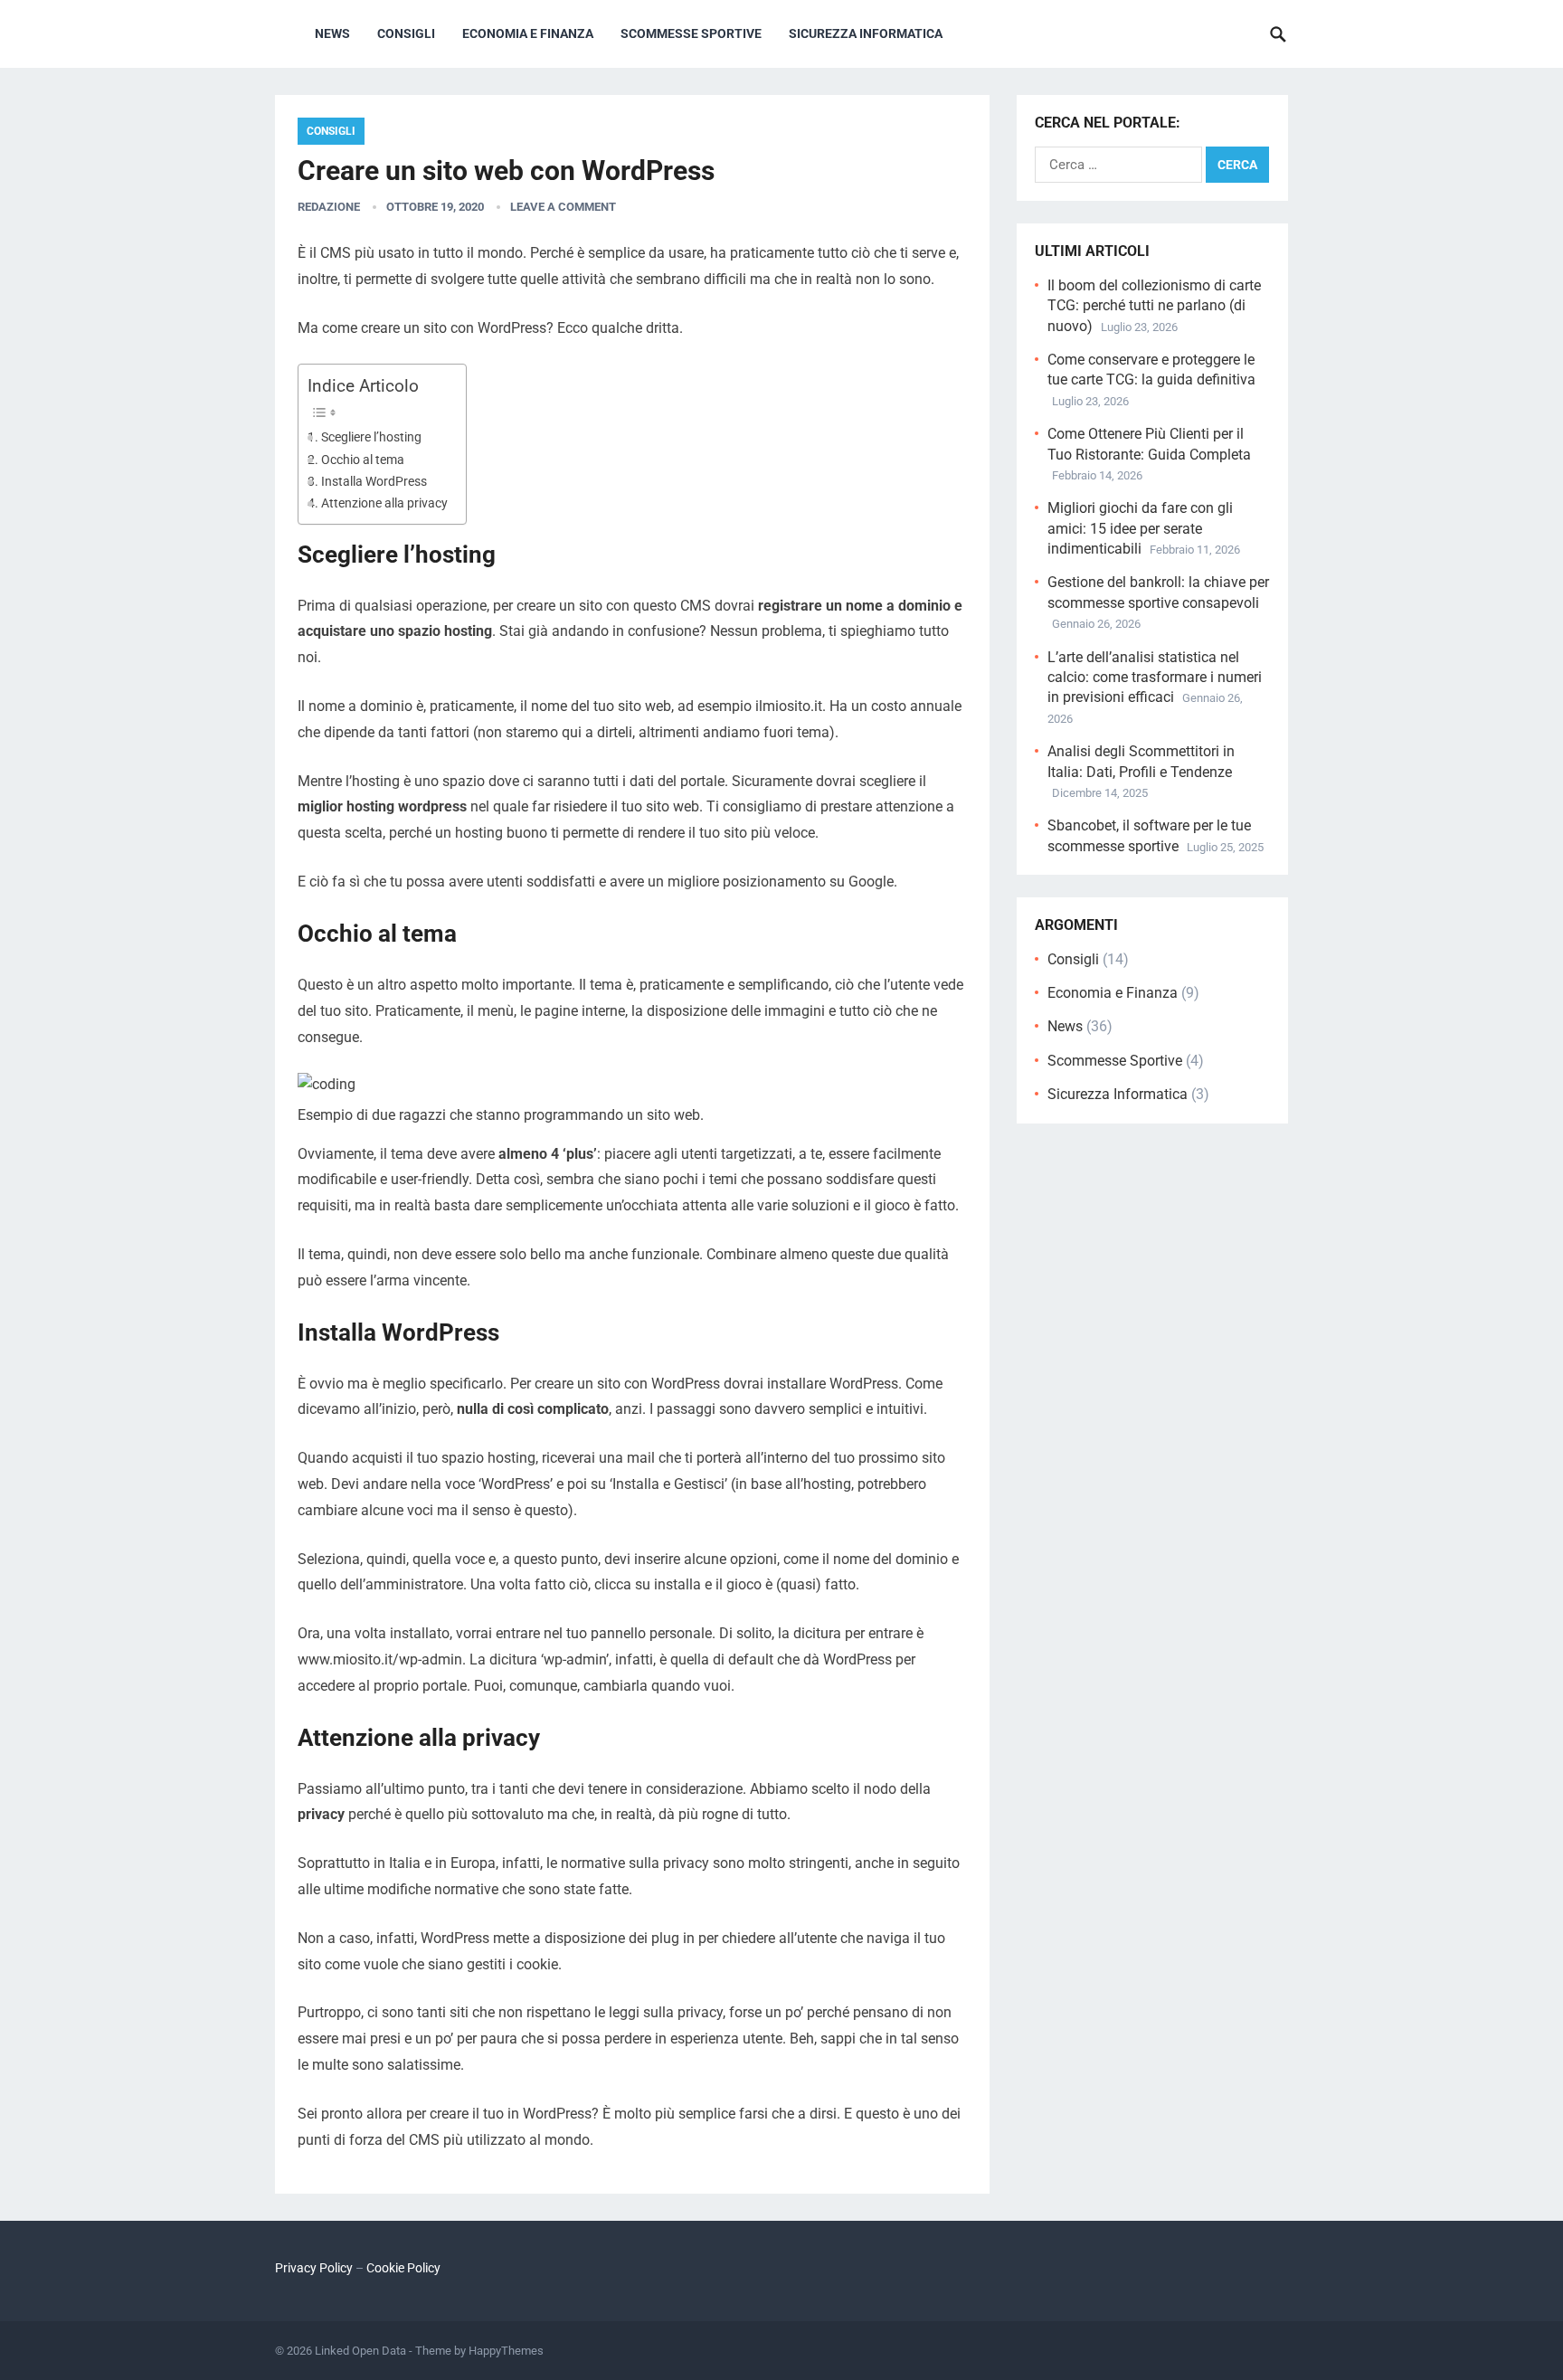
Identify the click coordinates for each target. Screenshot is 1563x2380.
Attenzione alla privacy (384, 503)
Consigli (406, 33)
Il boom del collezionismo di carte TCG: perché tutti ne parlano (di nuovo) (1154, 306)
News (332, 33)
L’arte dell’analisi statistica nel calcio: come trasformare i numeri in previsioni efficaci (1155, 678)
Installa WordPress (374, 482)
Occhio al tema (363, 460)
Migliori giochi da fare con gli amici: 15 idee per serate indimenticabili (1140, 528)
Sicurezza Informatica (866, 33)
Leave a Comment (563, 207)
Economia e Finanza (528, 33)
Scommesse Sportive (691, 33)
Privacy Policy (314, 2268)
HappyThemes (506, 2351)
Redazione (329, 207)
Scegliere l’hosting (371, 437)
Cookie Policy (403, 2268)
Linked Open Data (360, 2351)
